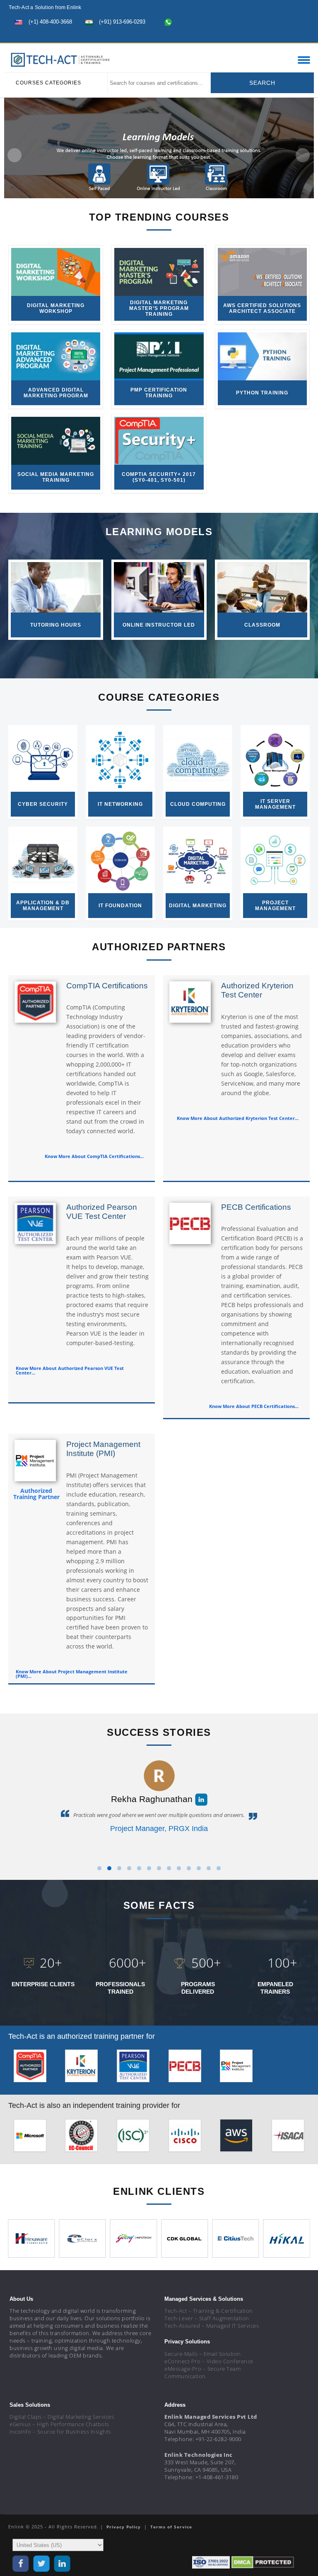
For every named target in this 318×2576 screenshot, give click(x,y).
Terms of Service (171, 2527)
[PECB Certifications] (185, 2068)
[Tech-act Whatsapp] (168, 22)
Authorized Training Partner (36, 1494)
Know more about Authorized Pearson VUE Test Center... (70, 1370)
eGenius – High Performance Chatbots (59, 2424)
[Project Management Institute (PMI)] (236, 2068)
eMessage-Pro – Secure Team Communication (202, 2372)
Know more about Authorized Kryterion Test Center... (238, 1118)
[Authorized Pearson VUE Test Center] (133, 2068)
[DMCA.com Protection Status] (263, 2562)
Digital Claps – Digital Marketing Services (62, 2417)
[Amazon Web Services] (236, 2137)
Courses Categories (48, 83)
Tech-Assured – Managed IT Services (212, 2326)
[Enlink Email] (300, 36)
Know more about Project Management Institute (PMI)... (72, 1674)
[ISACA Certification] (288, 2137)
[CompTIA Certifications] (30, 2068)
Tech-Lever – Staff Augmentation (207, 2318)
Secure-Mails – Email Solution (203, 2354)
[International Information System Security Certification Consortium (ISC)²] (133, 2137)
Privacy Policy (124, 2527)
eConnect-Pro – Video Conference (209, 2361)
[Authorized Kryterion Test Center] (81, 2068)
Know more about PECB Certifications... (254, 1406)
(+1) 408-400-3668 (50, 22)
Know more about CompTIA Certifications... (94, 1156)
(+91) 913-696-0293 (122, 22)
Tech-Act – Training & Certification (209, 2311)
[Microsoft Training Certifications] (30, 2137)
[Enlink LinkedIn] (285, 36)
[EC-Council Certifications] (81, 2137)
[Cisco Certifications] (185, 2137)
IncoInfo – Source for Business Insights (60, 2432)
